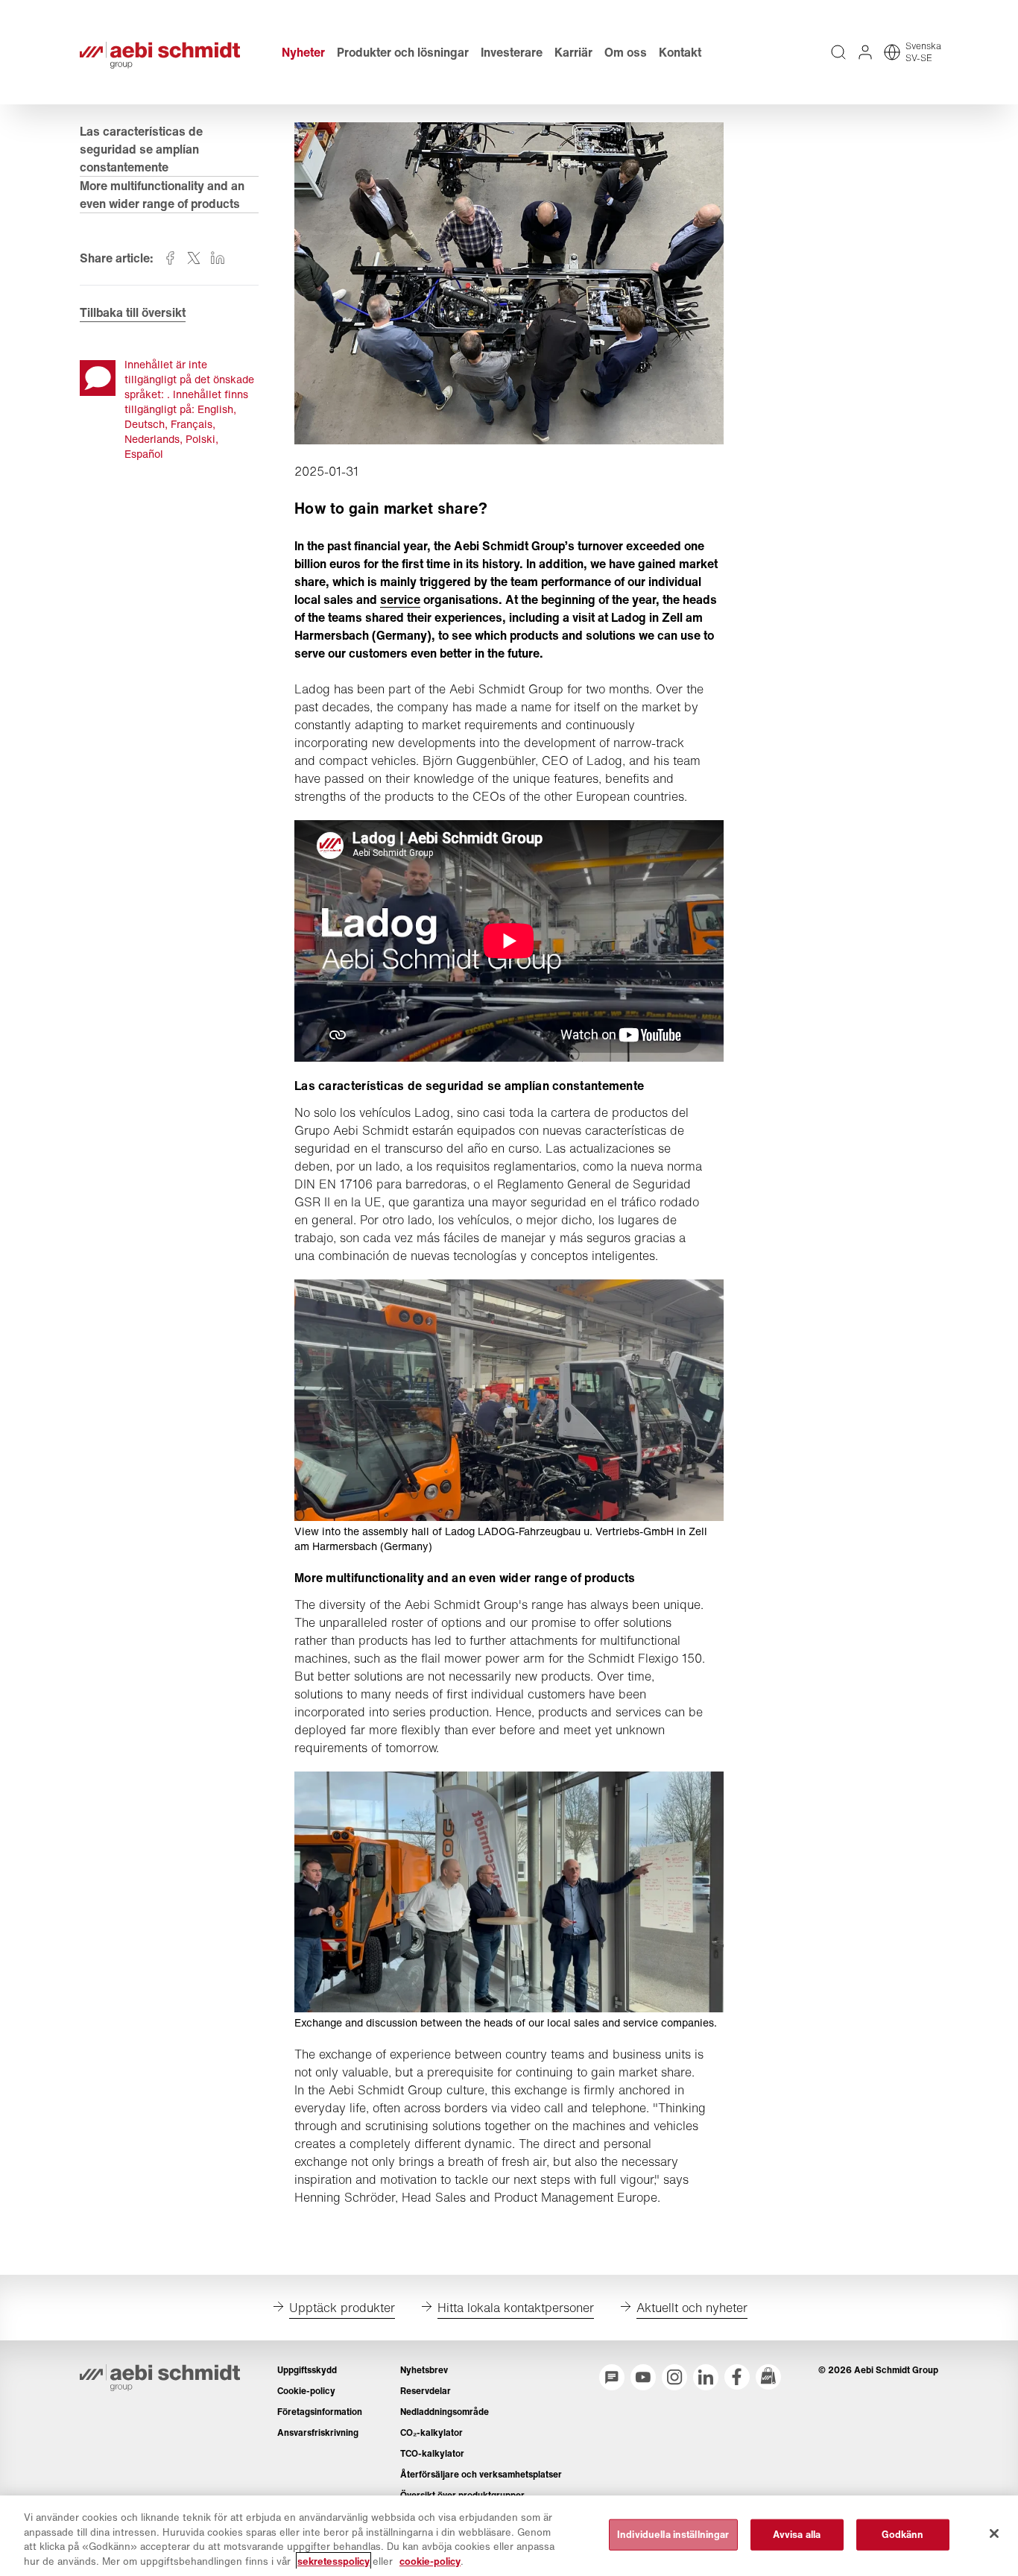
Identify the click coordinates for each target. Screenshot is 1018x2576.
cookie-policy (430, 2561)
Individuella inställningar (673, 2535)
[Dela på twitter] (194, 258)
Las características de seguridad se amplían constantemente (141, 149)
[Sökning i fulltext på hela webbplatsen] (838, 52)
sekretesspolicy (333, 2561)
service (400, 599)
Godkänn (903, 2535)
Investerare (512, 52)
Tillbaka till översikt (133, 312)
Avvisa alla (797, 2535)
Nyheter (303, 52)
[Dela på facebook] (170, 258)
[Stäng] (994, 2534)
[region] (509, 2536)
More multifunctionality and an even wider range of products (162, 195)
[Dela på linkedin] (218, 258)
